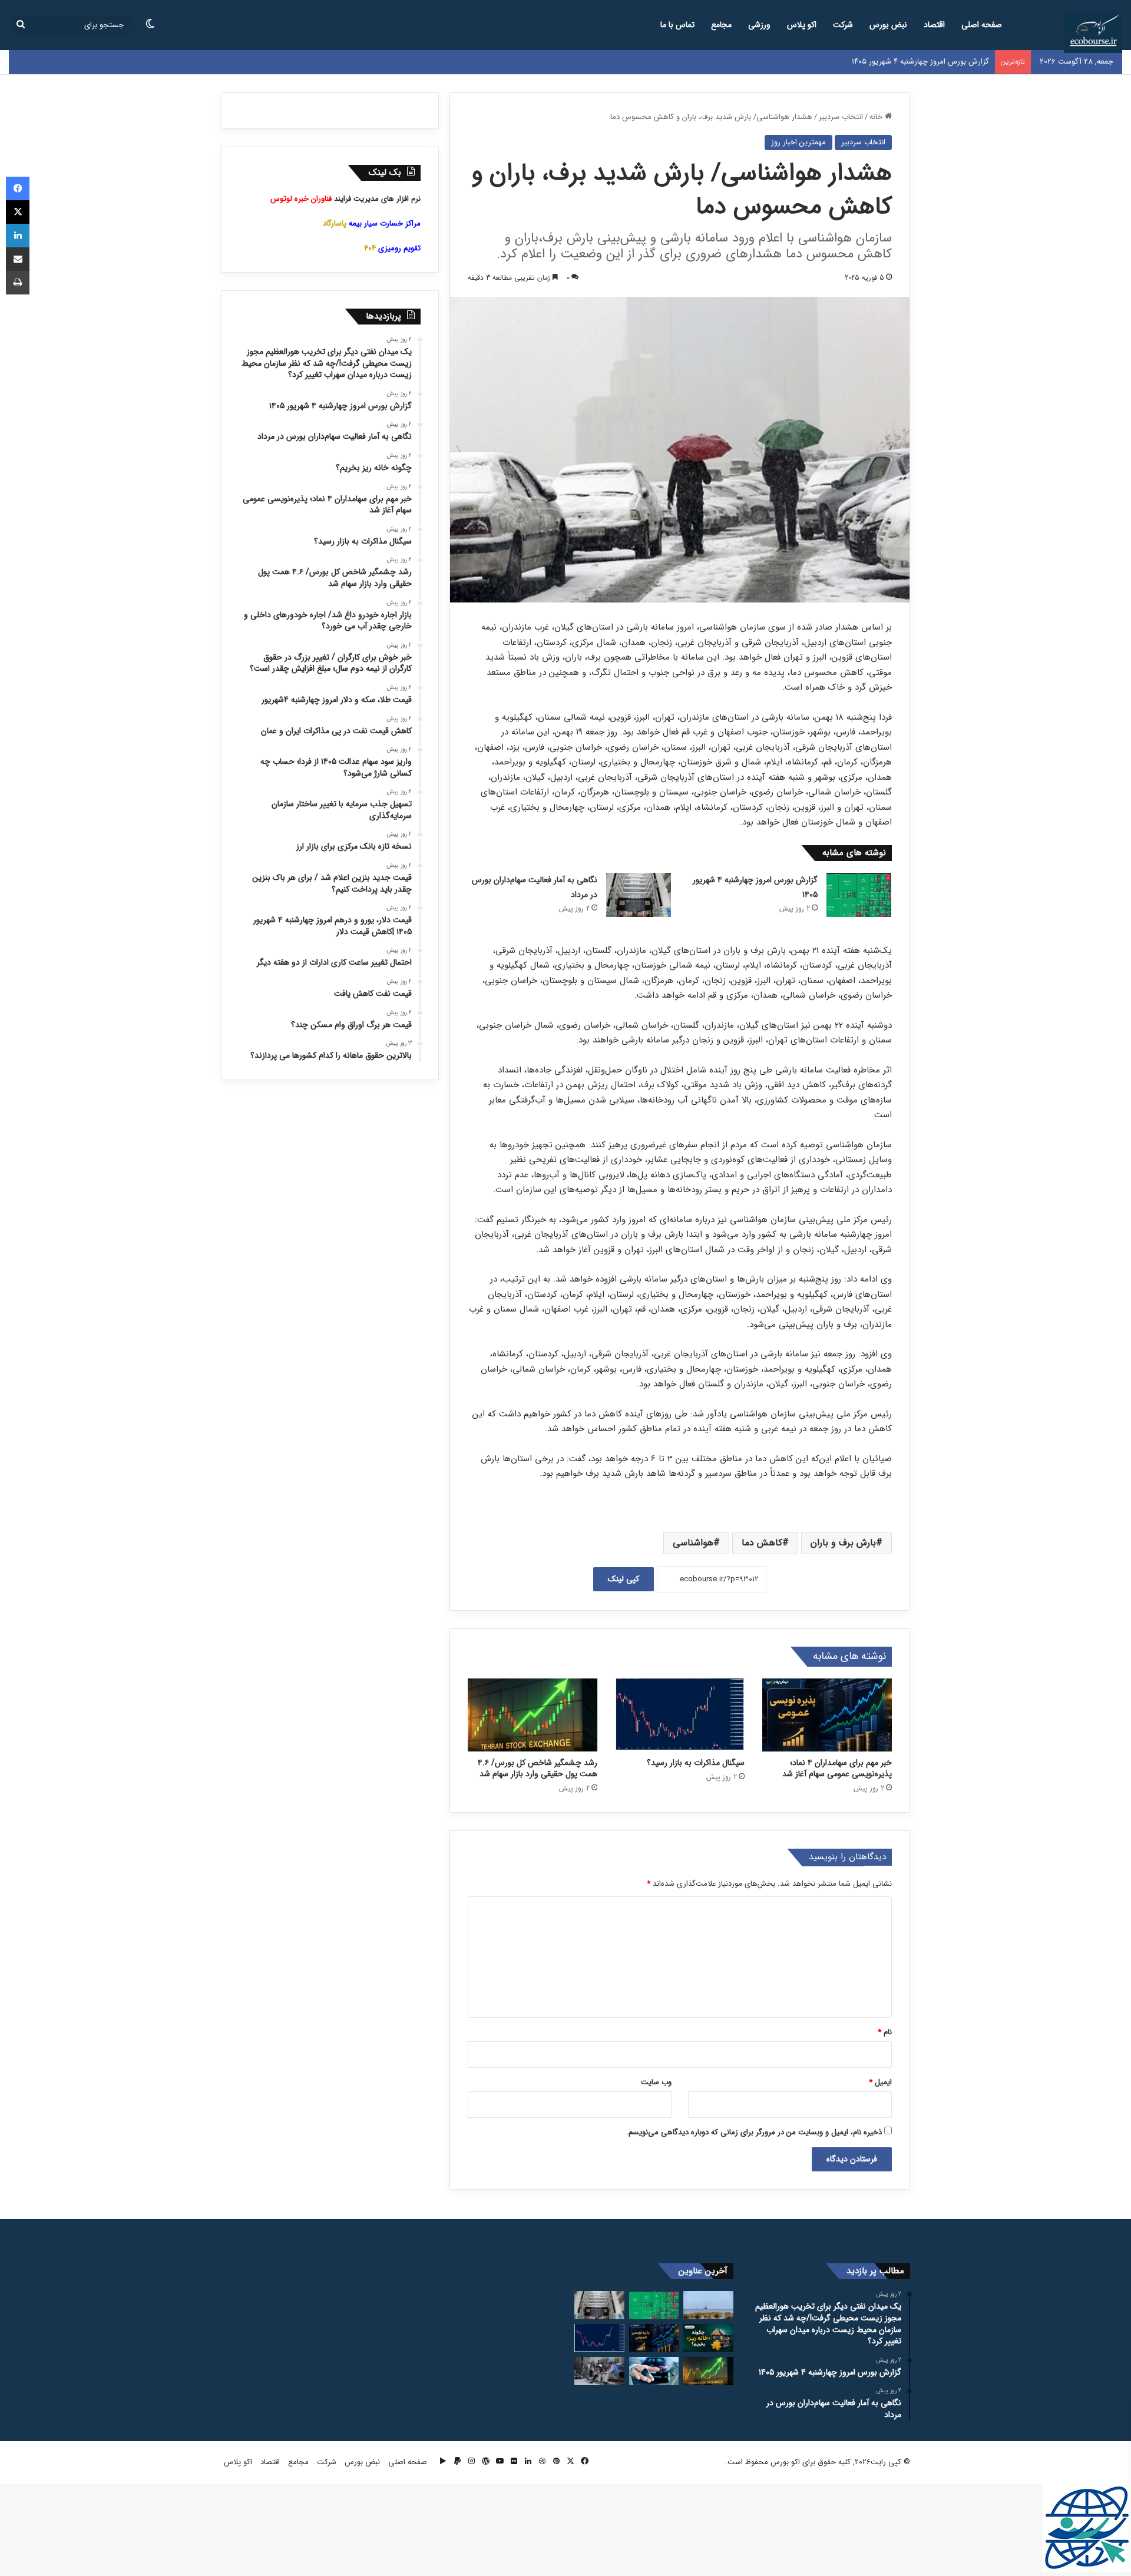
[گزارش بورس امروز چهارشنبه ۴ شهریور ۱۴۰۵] (859, 895)
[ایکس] (18, 212)
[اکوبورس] (1093, 32)
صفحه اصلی (982, 25)
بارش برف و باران (843, 1543)
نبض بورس (888, 25)
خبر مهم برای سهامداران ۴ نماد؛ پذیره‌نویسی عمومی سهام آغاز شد (837, 1768)
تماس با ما (677, 25)
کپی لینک (624, 1579)
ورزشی (759, 25)
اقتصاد (934, 25)
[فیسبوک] (18, 188)
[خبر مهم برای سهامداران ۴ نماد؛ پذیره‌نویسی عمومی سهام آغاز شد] (827, 1715)
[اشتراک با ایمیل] (18, 259)
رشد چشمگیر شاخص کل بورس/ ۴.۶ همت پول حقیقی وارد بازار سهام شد (538, 1768)
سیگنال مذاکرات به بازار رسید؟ (696, 1763)
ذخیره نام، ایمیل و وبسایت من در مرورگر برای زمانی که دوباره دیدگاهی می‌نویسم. (754, 2132)
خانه (877, 117)
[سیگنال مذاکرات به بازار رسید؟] (680, 1715)
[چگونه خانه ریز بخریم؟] (708, 2338)
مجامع (721, 25)
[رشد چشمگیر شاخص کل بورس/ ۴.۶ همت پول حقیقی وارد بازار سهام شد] (533, 1715)
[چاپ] (18, 283)
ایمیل (880, 2082)
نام (885, 2032)
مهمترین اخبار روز (798, 142)
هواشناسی (693, 1543)
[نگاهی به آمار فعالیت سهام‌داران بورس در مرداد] (639, 895)
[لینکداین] (18, 236)
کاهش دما (762, 1543)
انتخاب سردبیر (841, 117)
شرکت (843, 25)
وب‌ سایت (656, 2082)
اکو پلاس (802, 25)
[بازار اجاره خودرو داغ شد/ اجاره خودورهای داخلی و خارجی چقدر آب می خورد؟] (654, 2371)
